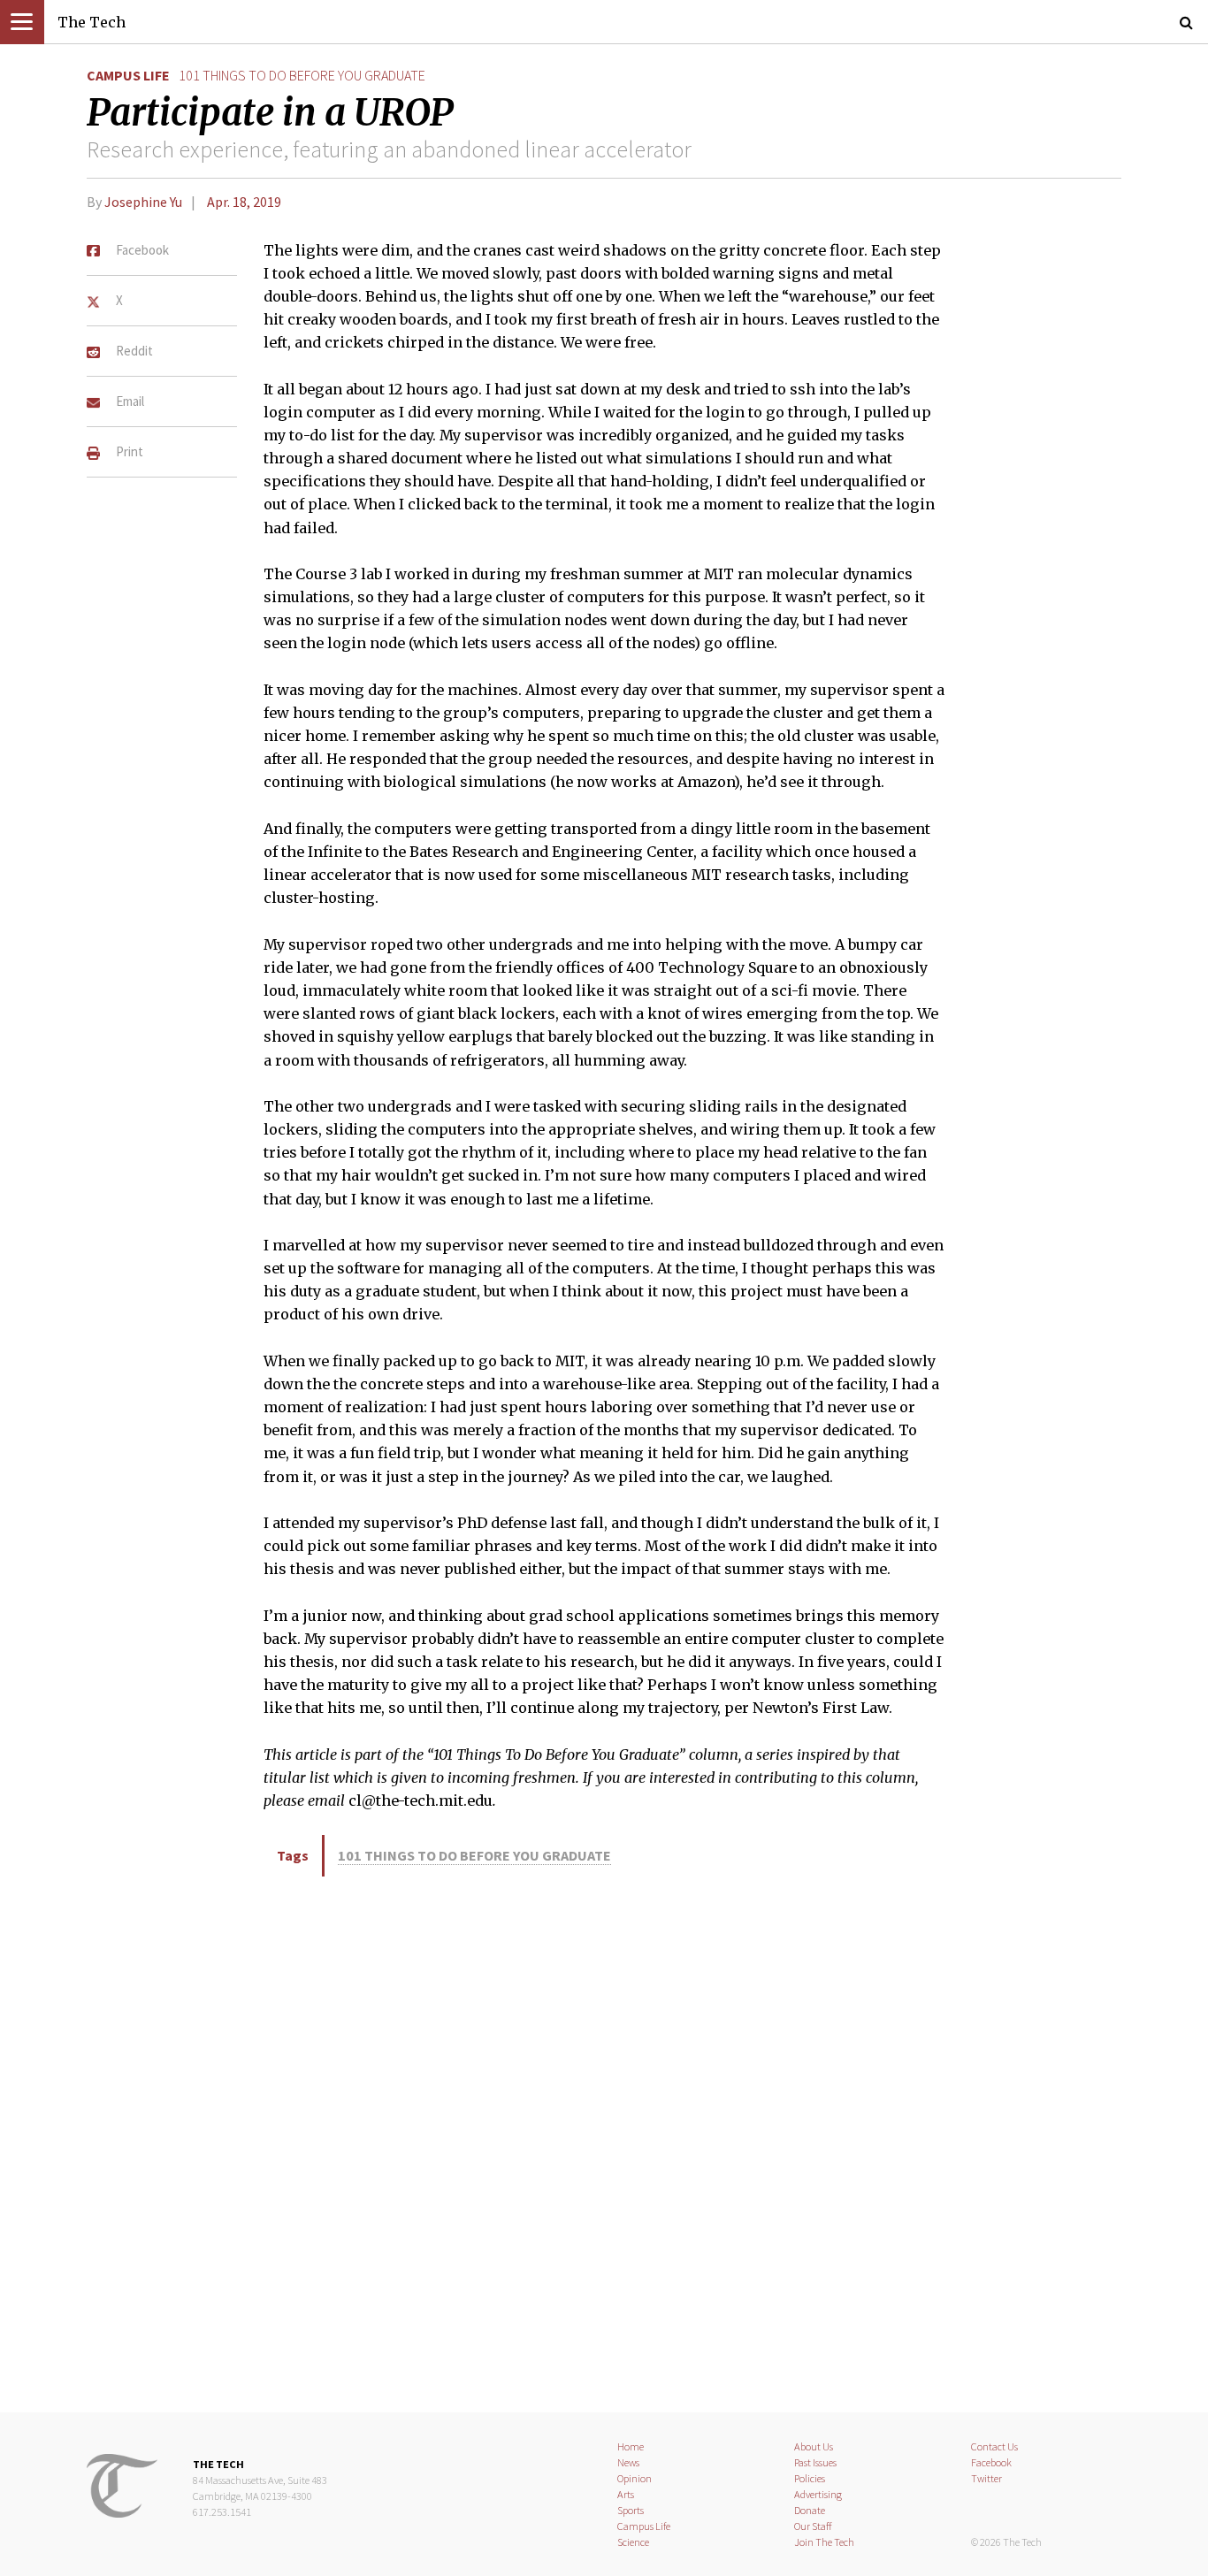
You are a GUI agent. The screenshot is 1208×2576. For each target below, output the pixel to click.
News (628, 2462)
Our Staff (813, 2526)
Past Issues (815, 2462)
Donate (810, 2510)
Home (631, 2446)
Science (633, 2542)
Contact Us (994, 2446)
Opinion (635, 2478)
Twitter (986, 2478)
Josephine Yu (143, 202)
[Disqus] (604, 2141)
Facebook (991, 2462)
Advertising (818, 2494)
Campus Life (128, 75)
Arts (626, 2494)
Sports (631, 2510)
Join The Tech (824, 2542)
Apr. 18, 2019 (244, 202)
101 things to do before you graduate (302, 75)
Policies (810, 2478)
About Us (814, 2446)
